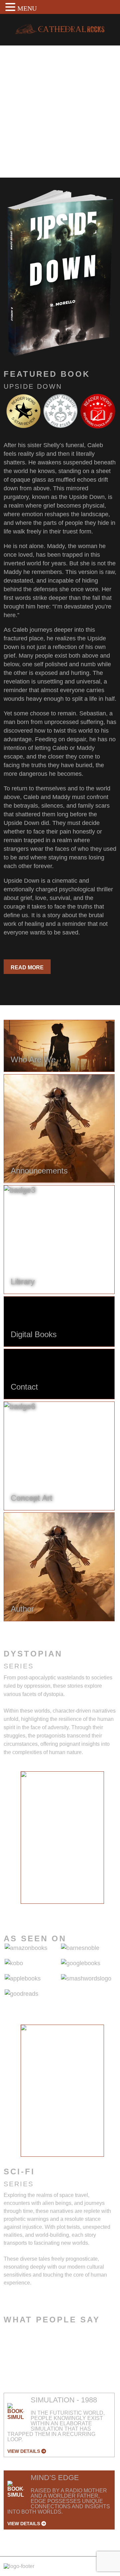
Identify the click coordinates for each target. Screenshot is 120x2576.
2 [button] (42, 1909)
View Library (30, 155)
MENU (27, 8)
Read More (27, 967)
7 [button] (92, 1909)
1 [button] (32, 1909)
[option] (62, 1837)
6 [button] (82, 1909)
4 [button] (62, 1909)
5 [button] (72, 1909)
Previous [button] (15, 1841)
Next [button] (109, 1841)
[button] (11, 7)
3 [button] (52, 1909)
